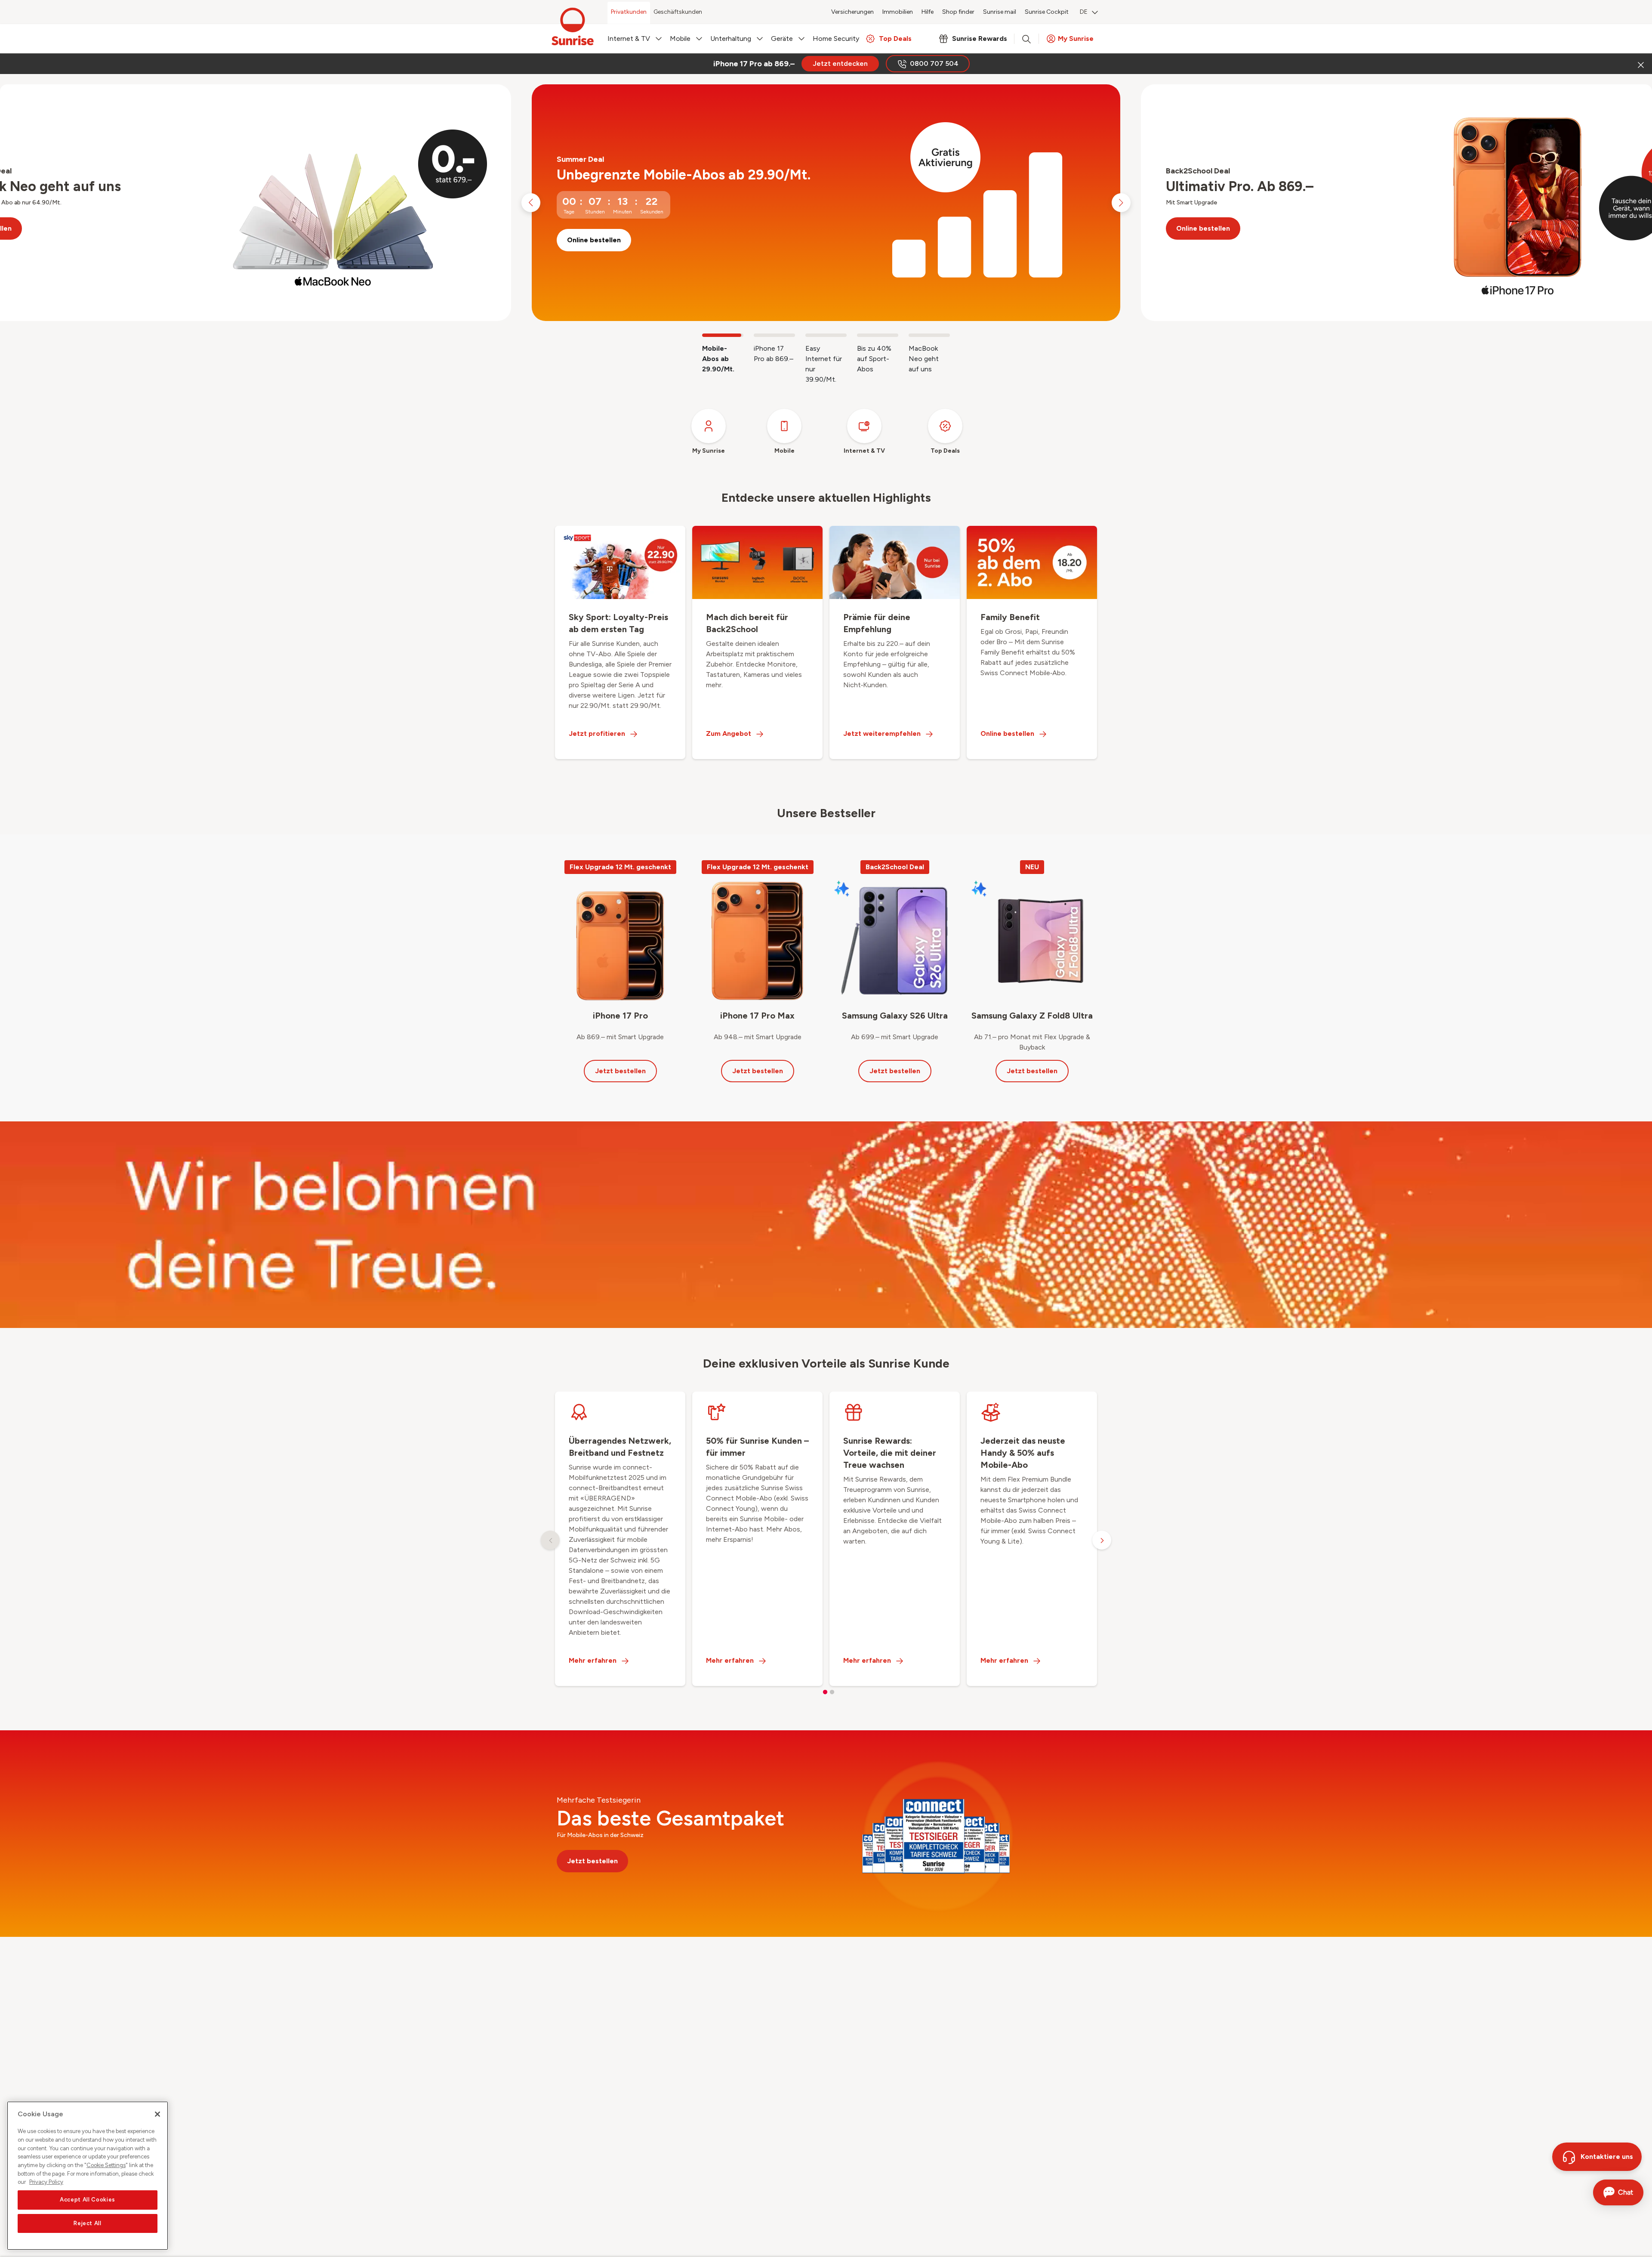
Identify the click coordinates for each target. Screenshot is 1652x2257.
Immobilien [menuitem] (898, 12)
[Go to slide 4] (878, 335)
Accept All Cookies (88, 2200)
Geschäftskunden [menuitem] (678, 12)
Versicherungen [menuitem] (852, 12)
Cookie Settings (106, 2165)
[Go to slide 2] (774, 335)
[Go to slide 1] (723, 335)
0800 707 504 (934, 63)
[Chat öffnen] (1618, 2192)
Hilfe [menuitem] (928, 12)
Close (1640, 64)
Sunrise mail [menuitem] (1000, 12)
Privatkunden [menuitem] (629, 12)
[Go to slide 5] (929, 335)
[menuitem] (1089, 13)
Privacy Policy (46, 2182)
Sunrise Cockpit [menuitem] (1047, 12)
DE (1084, 12)
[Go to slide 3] (826, 335)
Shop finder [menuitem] (958, 12)
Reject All (88, 2223)
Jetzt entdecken (840, 63)
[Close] (157, 2114)
